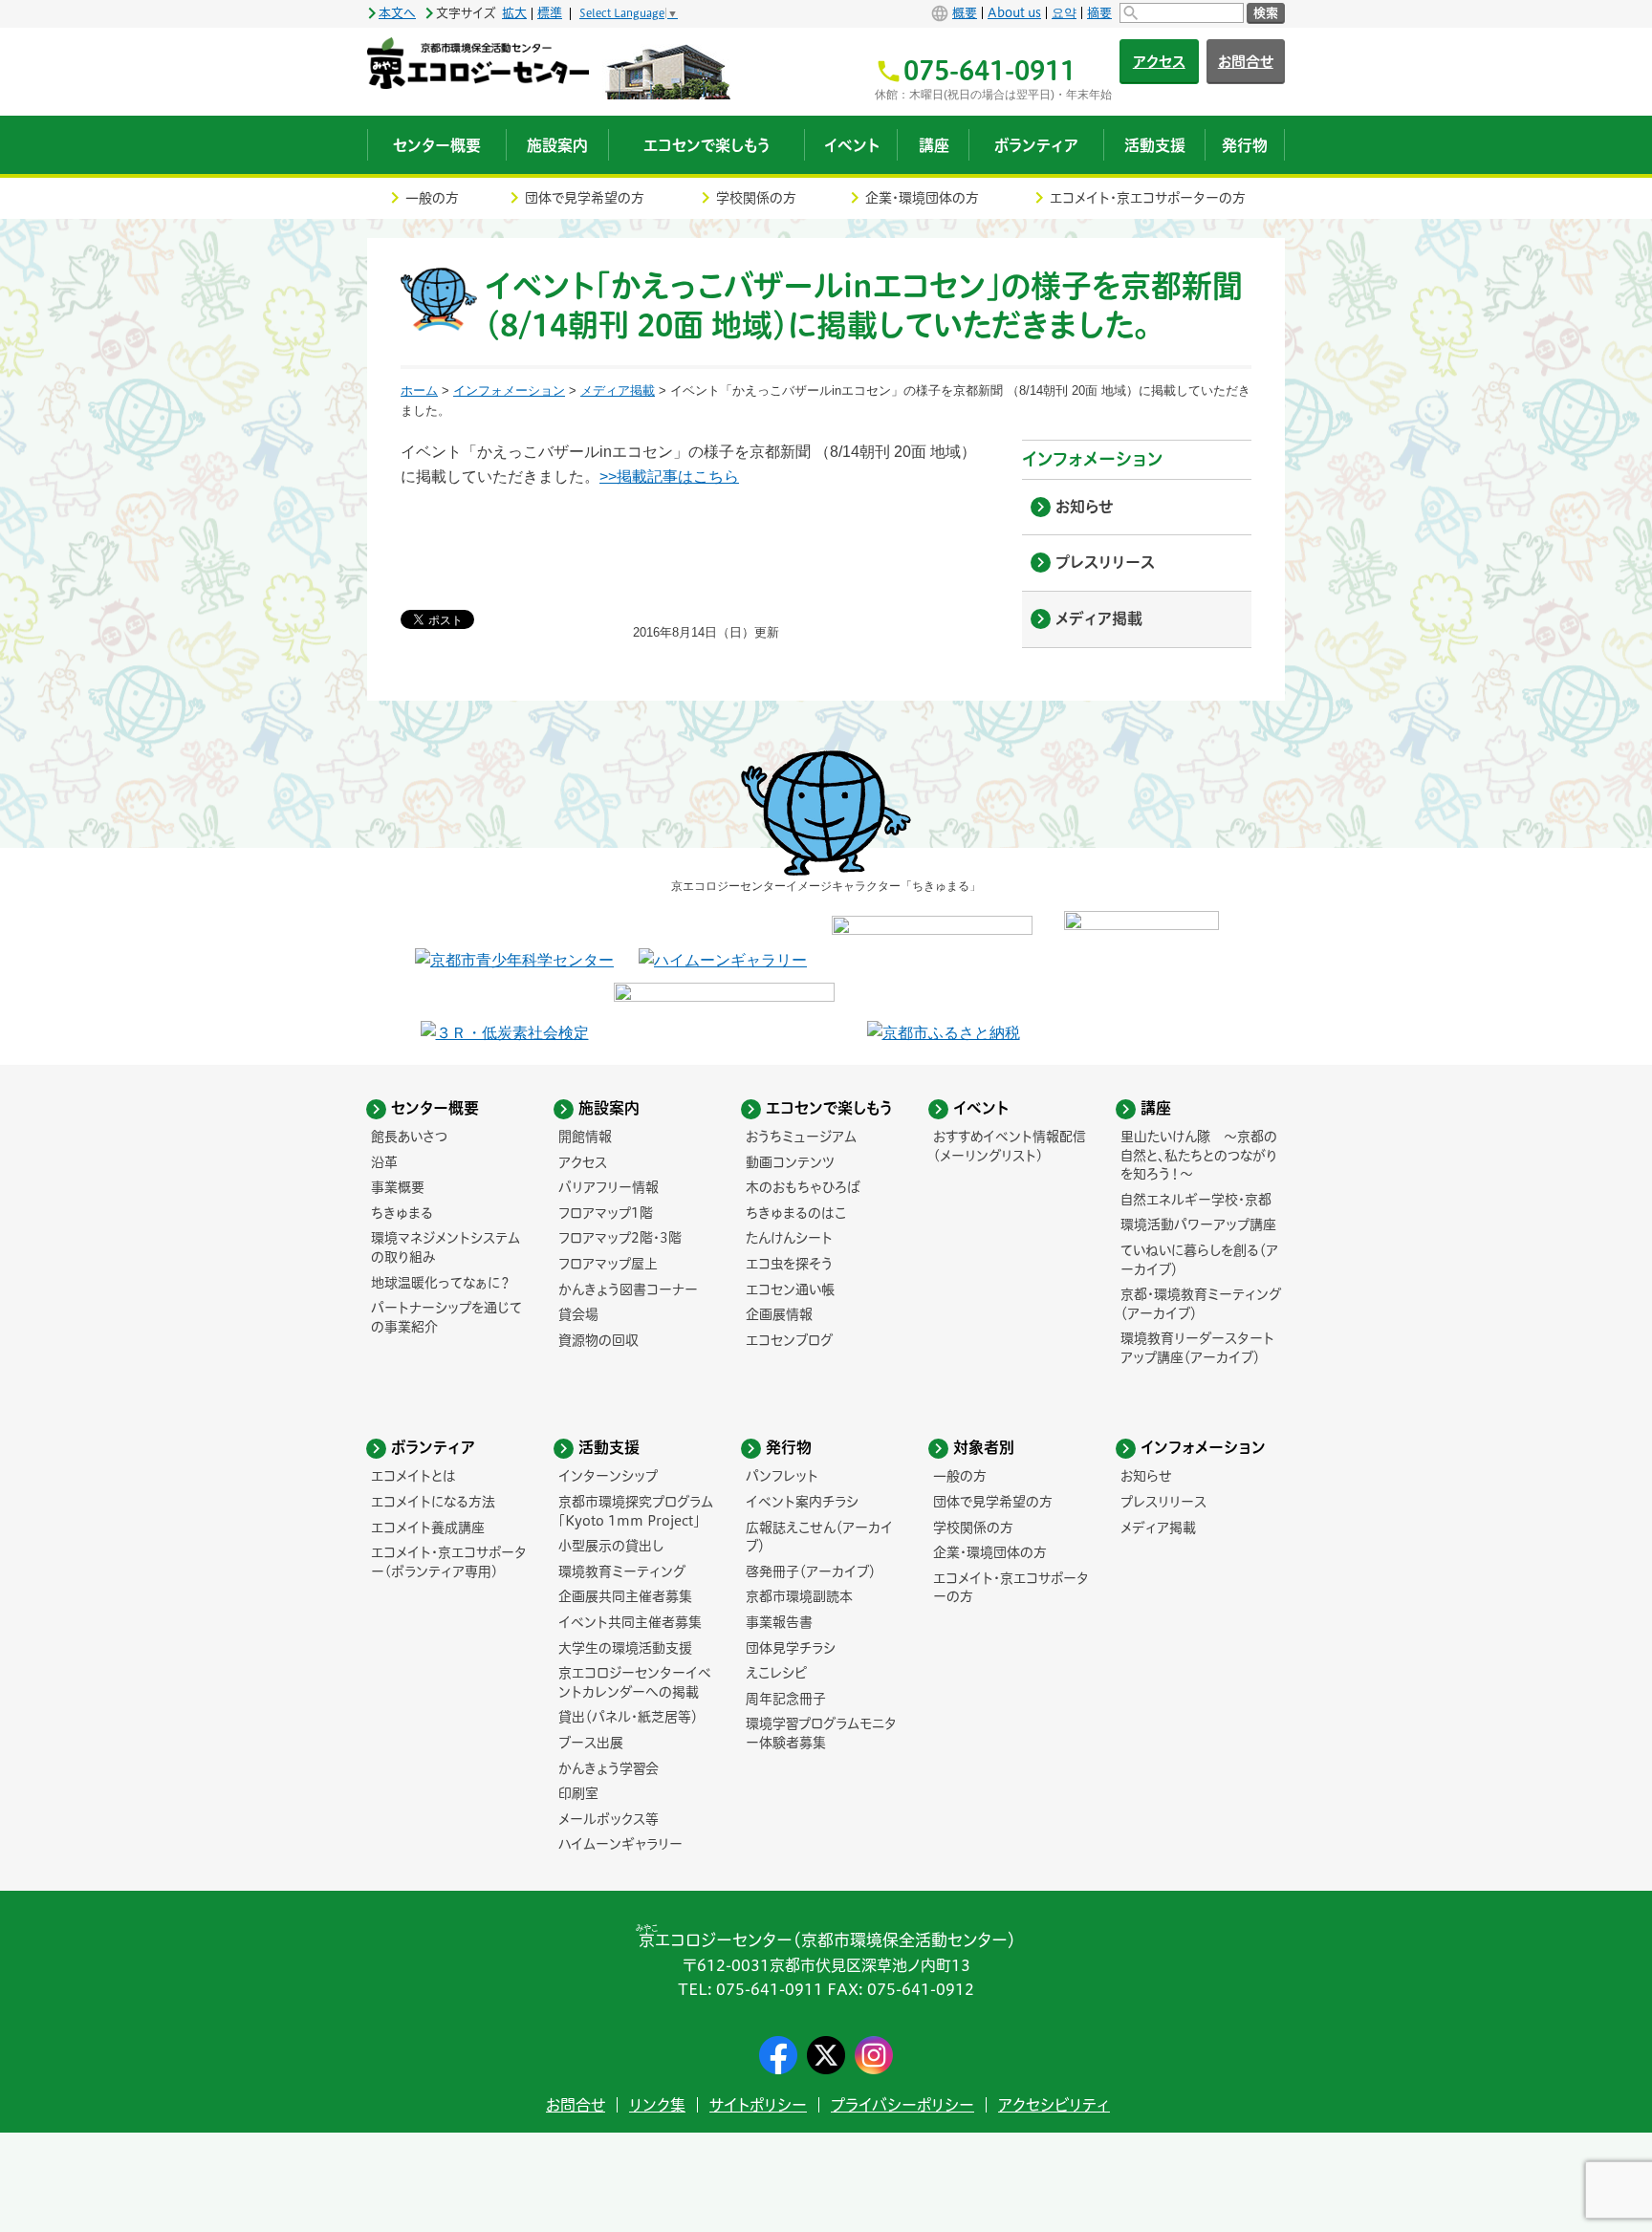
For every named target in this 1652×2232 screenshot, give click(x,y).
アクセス (1159, 62)
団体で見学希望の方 (585, 198)
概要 (965, 13)
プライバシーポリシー (902, 2105)
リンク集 (657, 2105)
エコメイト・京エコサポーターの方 (1148, 198)
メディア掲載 (618, 390)
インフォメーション (509, 390)
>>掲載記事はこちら (669, 477)
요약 (1064, 13)
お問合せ (1246, 62)
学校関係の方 (756, 198)
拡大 (514, 13)
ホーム (419, 390)
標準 (550, 13)
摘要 (1099, 13)
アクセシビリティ (1054, 2105)
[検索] (1182, 13)
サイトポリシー (758, 2105)
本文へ (397, 13)
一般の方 (432, 198)
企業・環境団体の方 (922, 198)
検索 (1266, 13)
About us (1014, 13)
